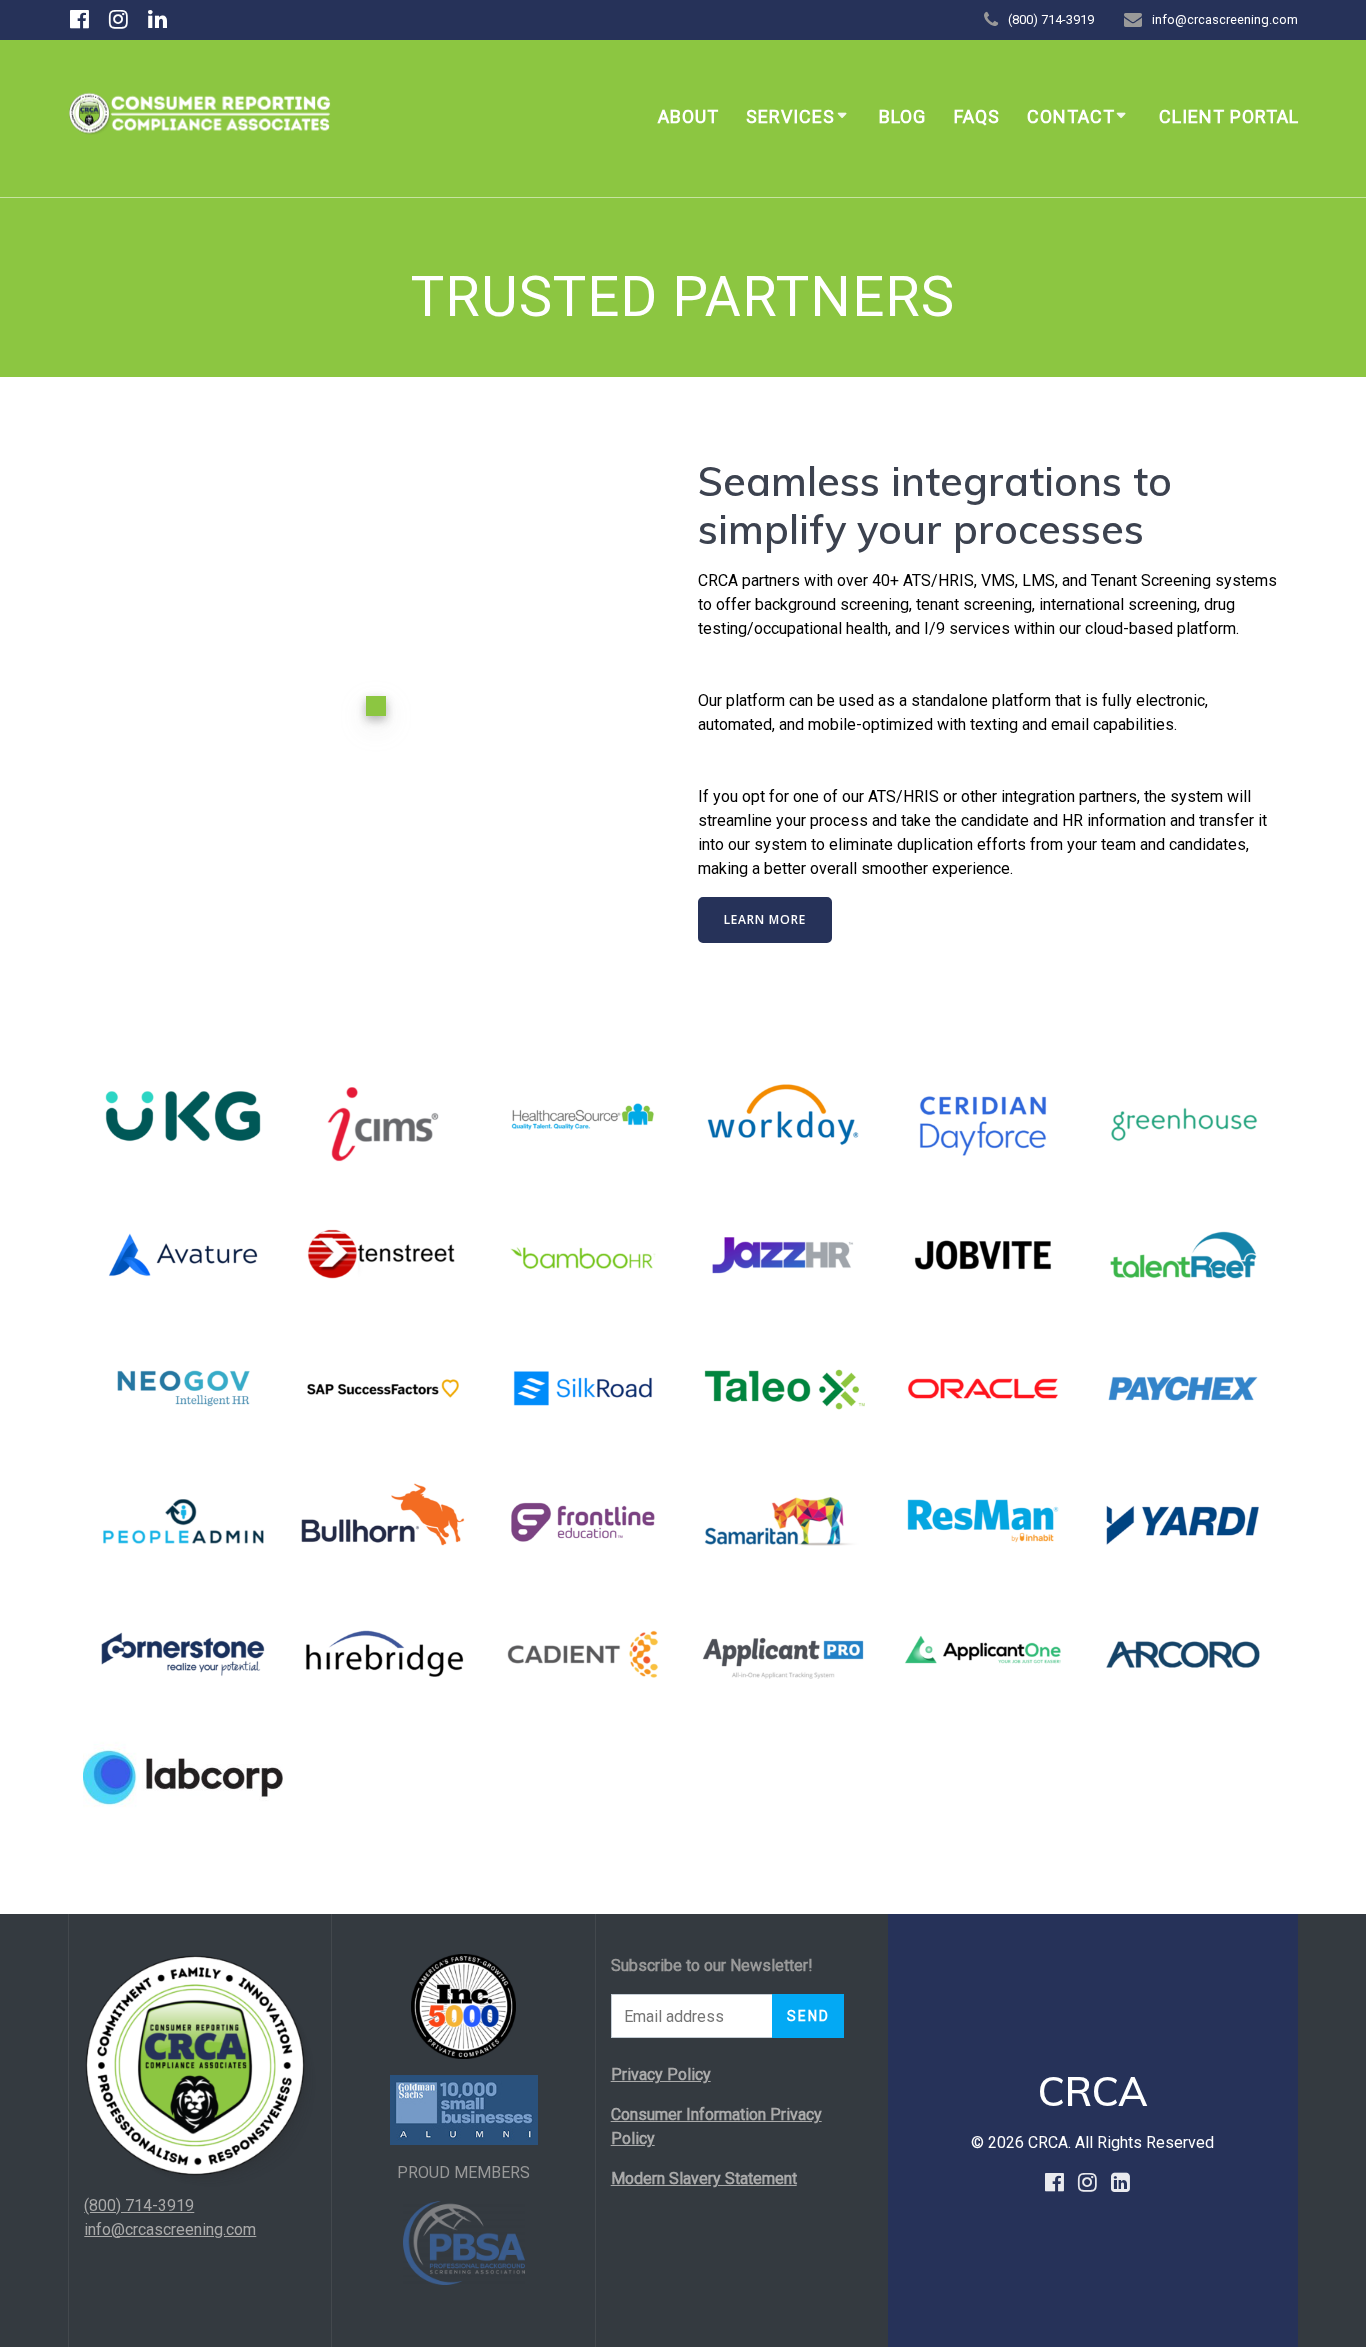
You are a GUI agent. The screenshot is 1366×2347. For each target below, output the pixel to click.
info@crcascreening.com (170, 2229)
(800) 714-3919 (139, 2205)
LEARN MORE (765, 919)
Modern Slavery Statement (704, 2178)
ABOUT (688, 116)
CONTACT (1071, 116)
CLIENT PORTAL (1229, 116)
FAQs (977, 116)
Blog (902, 116)
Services (790, 116)
